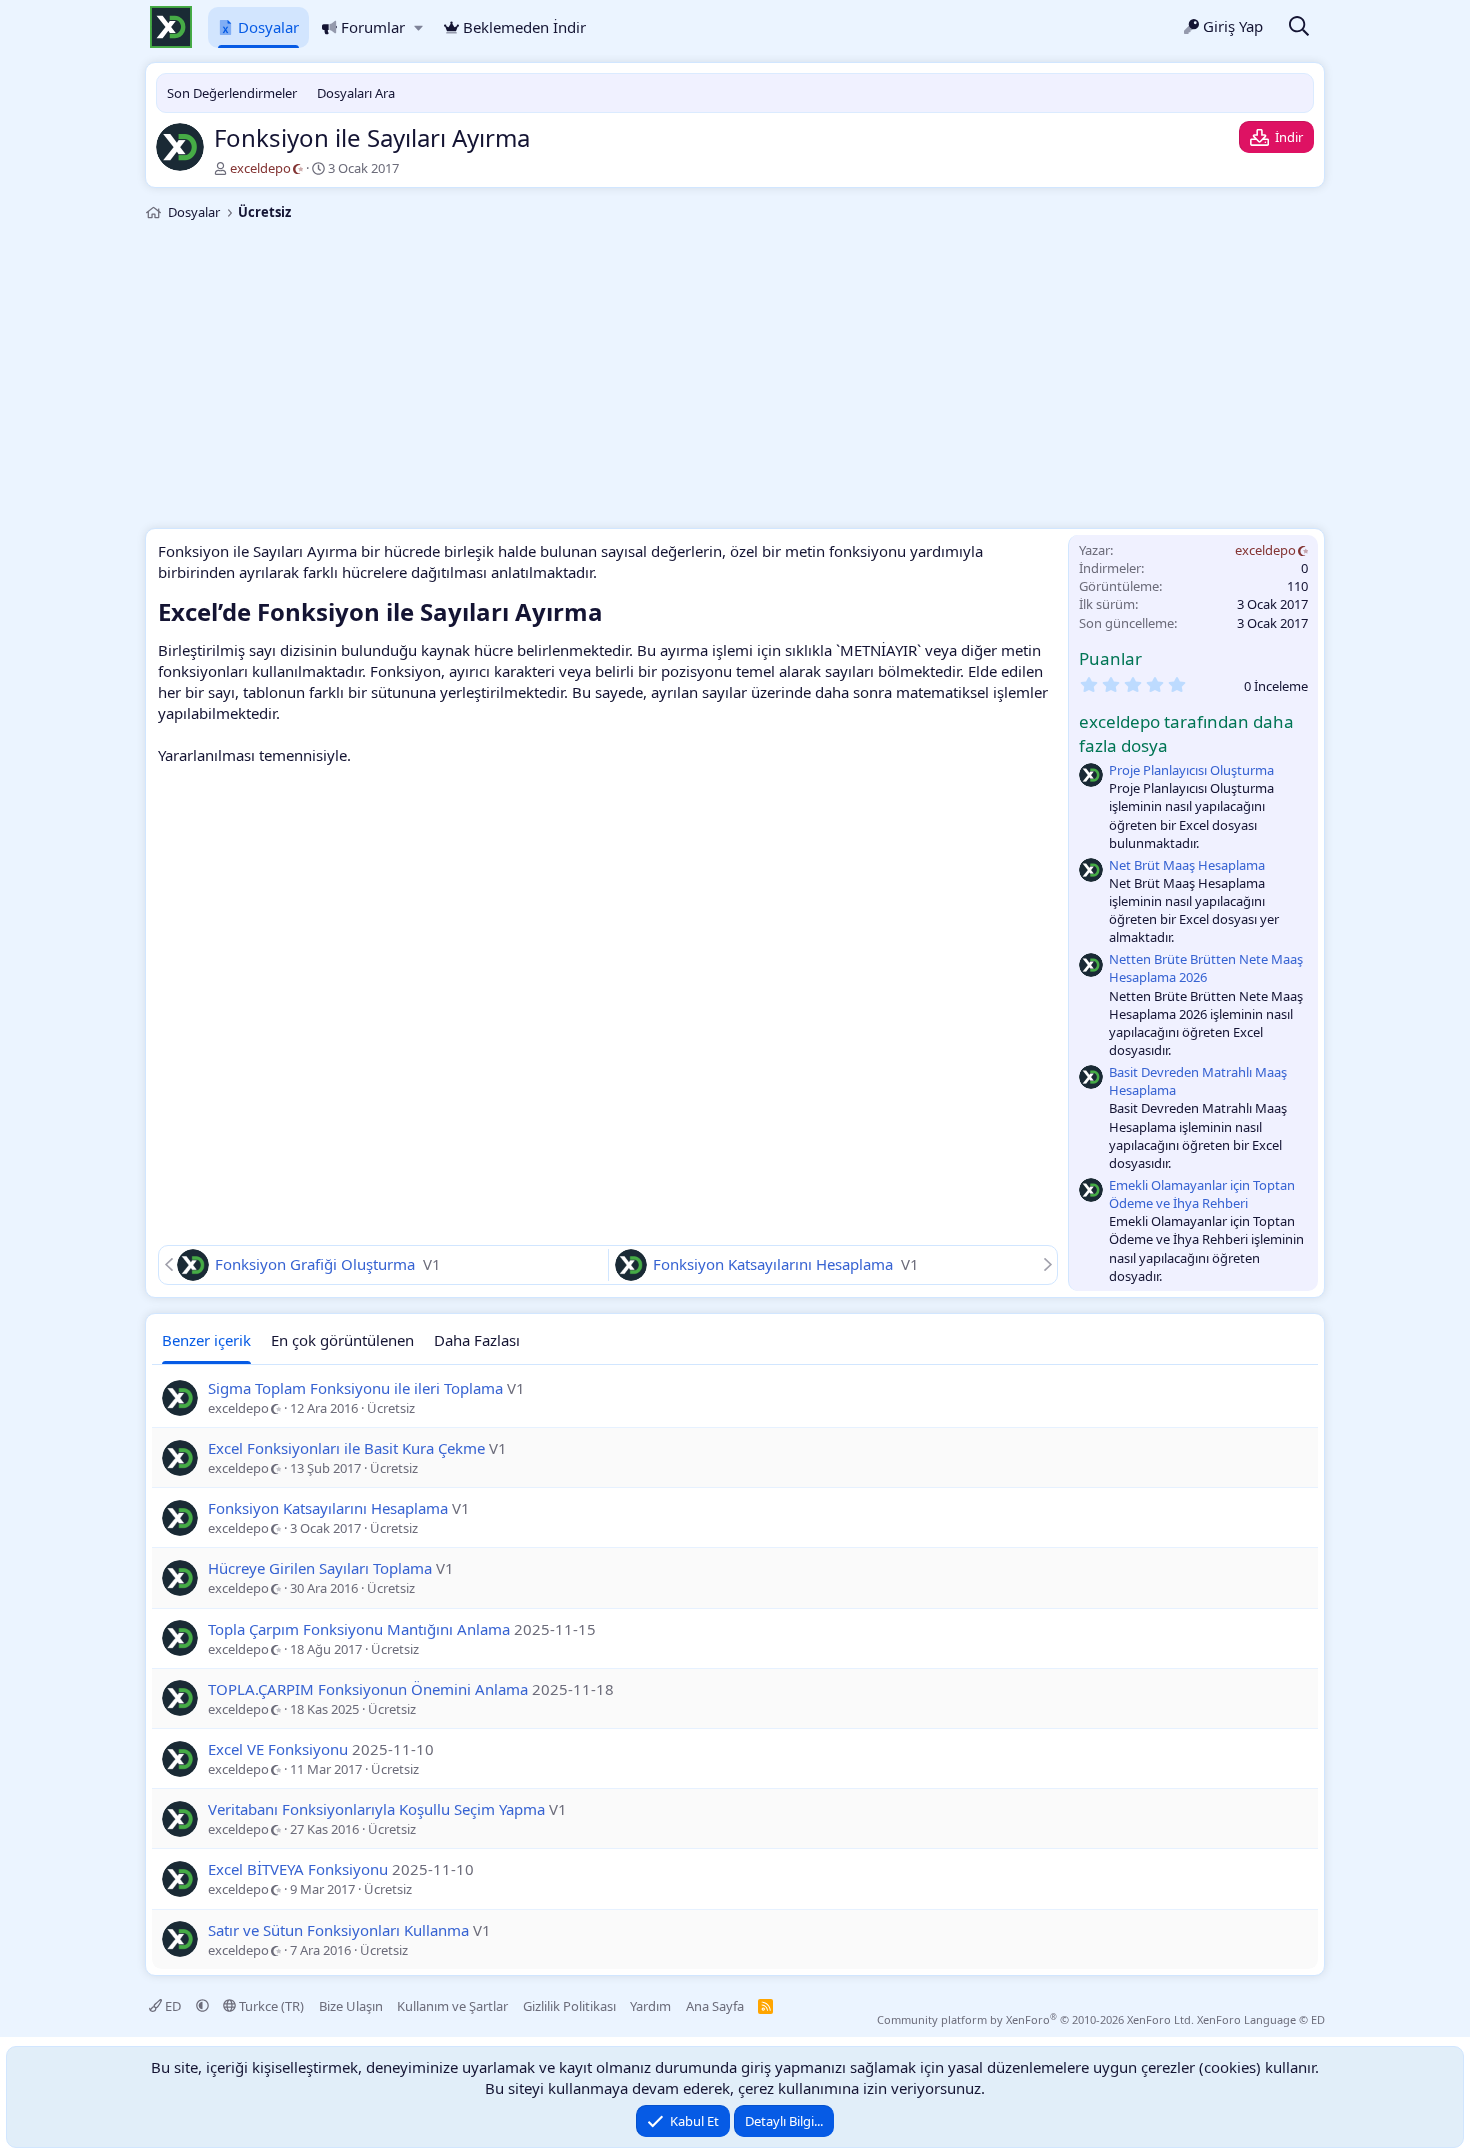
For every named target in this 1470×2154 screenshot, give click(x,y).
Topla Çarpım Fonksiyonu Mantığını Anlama (359, 1629)
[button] (418, 27)
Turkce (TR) (270, 2006)
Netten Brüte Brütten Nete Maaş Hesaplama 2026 (1206, 968)
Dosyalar (268, 27)
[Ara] (1299, 27)
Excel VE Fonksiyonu (278, 1749)
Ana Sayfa (715, 2006)
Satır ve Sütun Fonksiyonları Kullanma (338, 1930)
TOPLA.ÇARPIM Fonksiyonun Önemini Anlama (368, 1689)
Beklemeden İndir (524, 27)
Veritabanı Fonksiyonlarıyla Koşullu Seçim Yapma (376, 1809)
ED (173, 2006)
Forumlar (373, 27)
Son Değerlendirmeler (232, 93)
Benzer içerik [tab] (206, 1340)
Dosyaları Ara (356, 93)
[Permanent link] (614, 614)
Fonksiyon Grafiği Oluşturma (317, 1264)
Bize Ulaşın (351, 2006)
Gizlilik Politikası (569, 2006)
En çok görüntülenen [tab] (342, 1340)
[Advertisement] (735, 378)
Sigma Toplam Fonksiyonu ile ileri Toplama (355, 1388)
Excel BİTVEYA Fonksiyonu (298, 1869)
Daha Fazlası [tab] (477, 1340)
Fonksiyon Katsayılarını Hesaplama (775, 1264)
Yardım (650, 2006)
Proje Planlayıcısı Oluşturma (1191, 770)
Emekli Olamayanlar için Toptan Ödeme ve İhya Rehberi (1202, 1194)
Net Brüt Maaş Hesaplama (1187, 865)
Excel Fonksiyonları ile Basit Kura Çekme (346, 1448)
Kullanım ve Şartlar (452, 2006)
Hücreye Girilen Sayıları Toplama (320, 1568)
